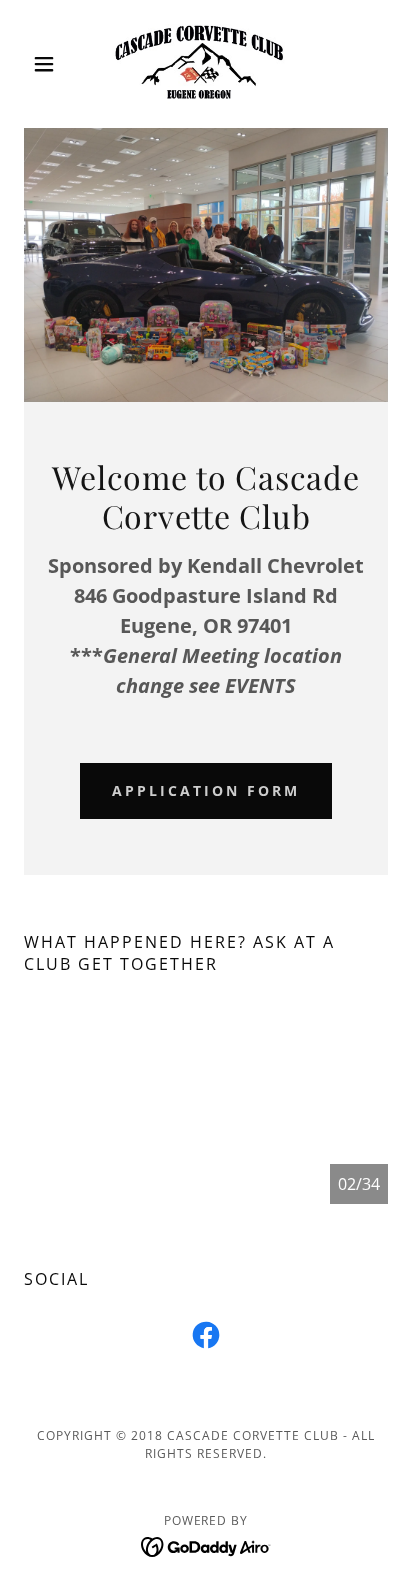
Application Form (206, 790)
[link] (206, 64)
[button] (51, 64)
